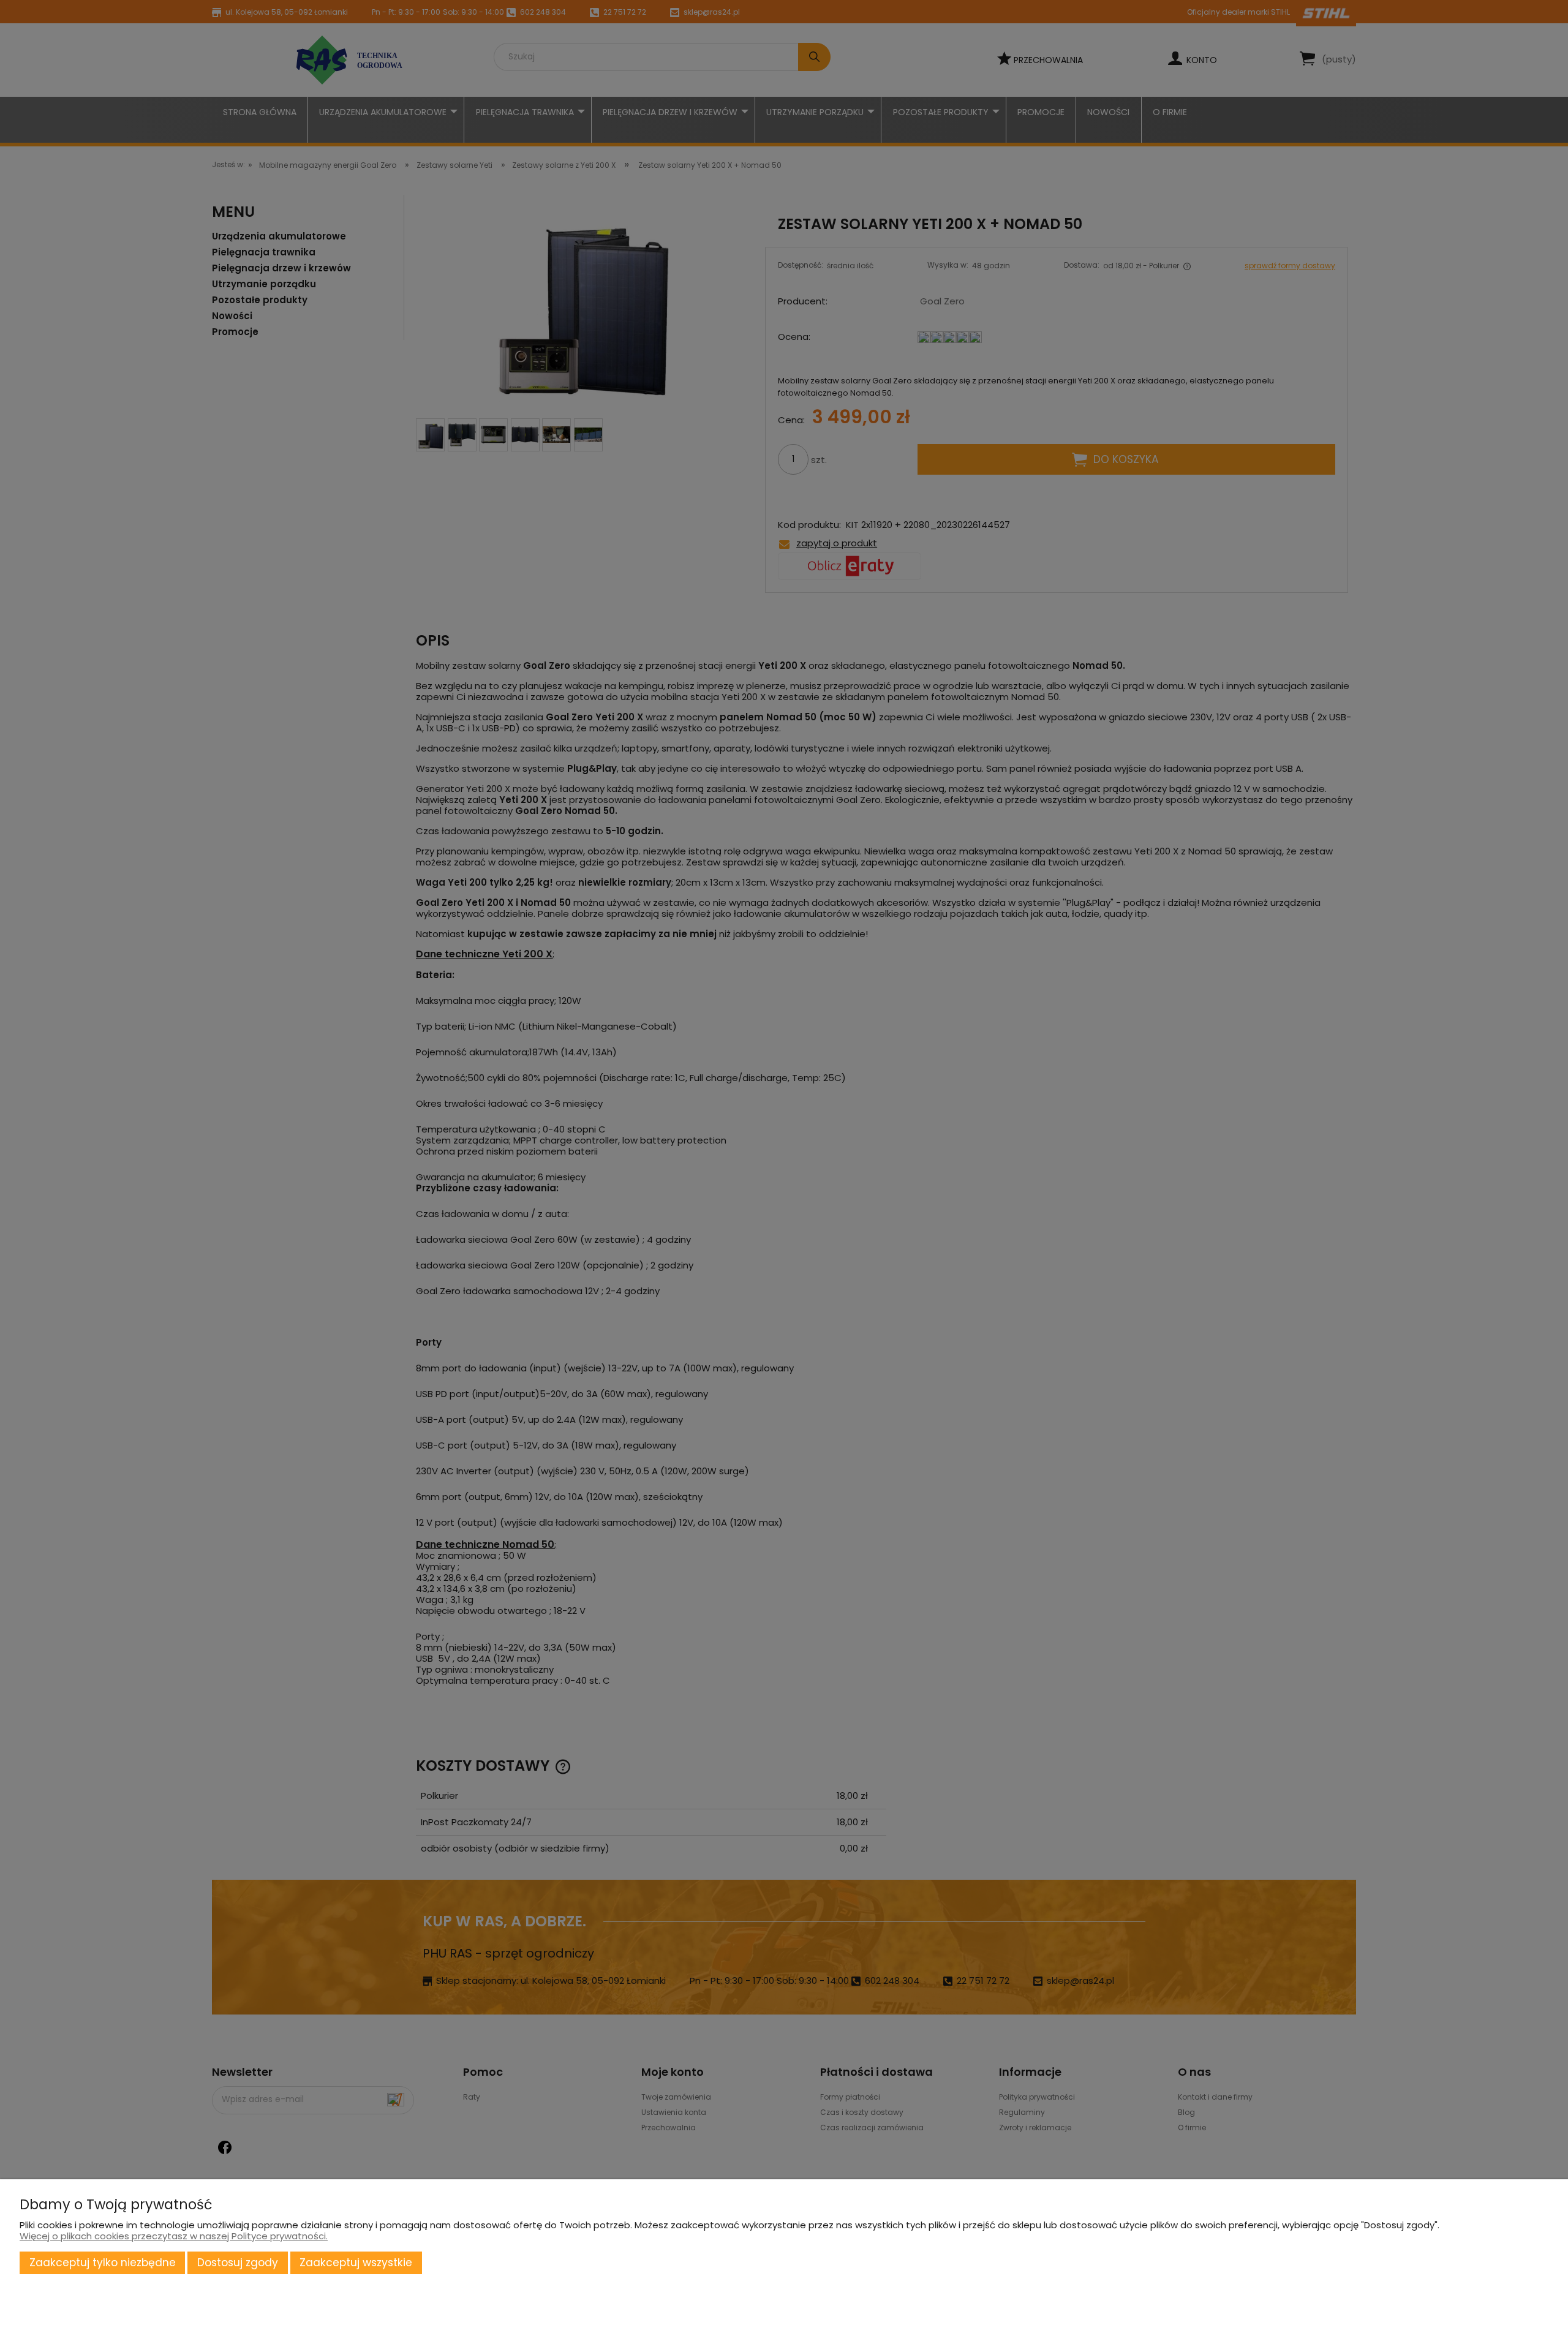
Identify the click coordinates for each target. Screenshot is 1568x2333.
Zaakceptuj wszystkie (356, 2263)
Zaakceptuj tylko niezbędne (103, 2263)
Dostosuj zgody (238, 2263)
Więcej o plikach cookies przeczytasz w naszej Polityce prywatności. (174, 2236)
